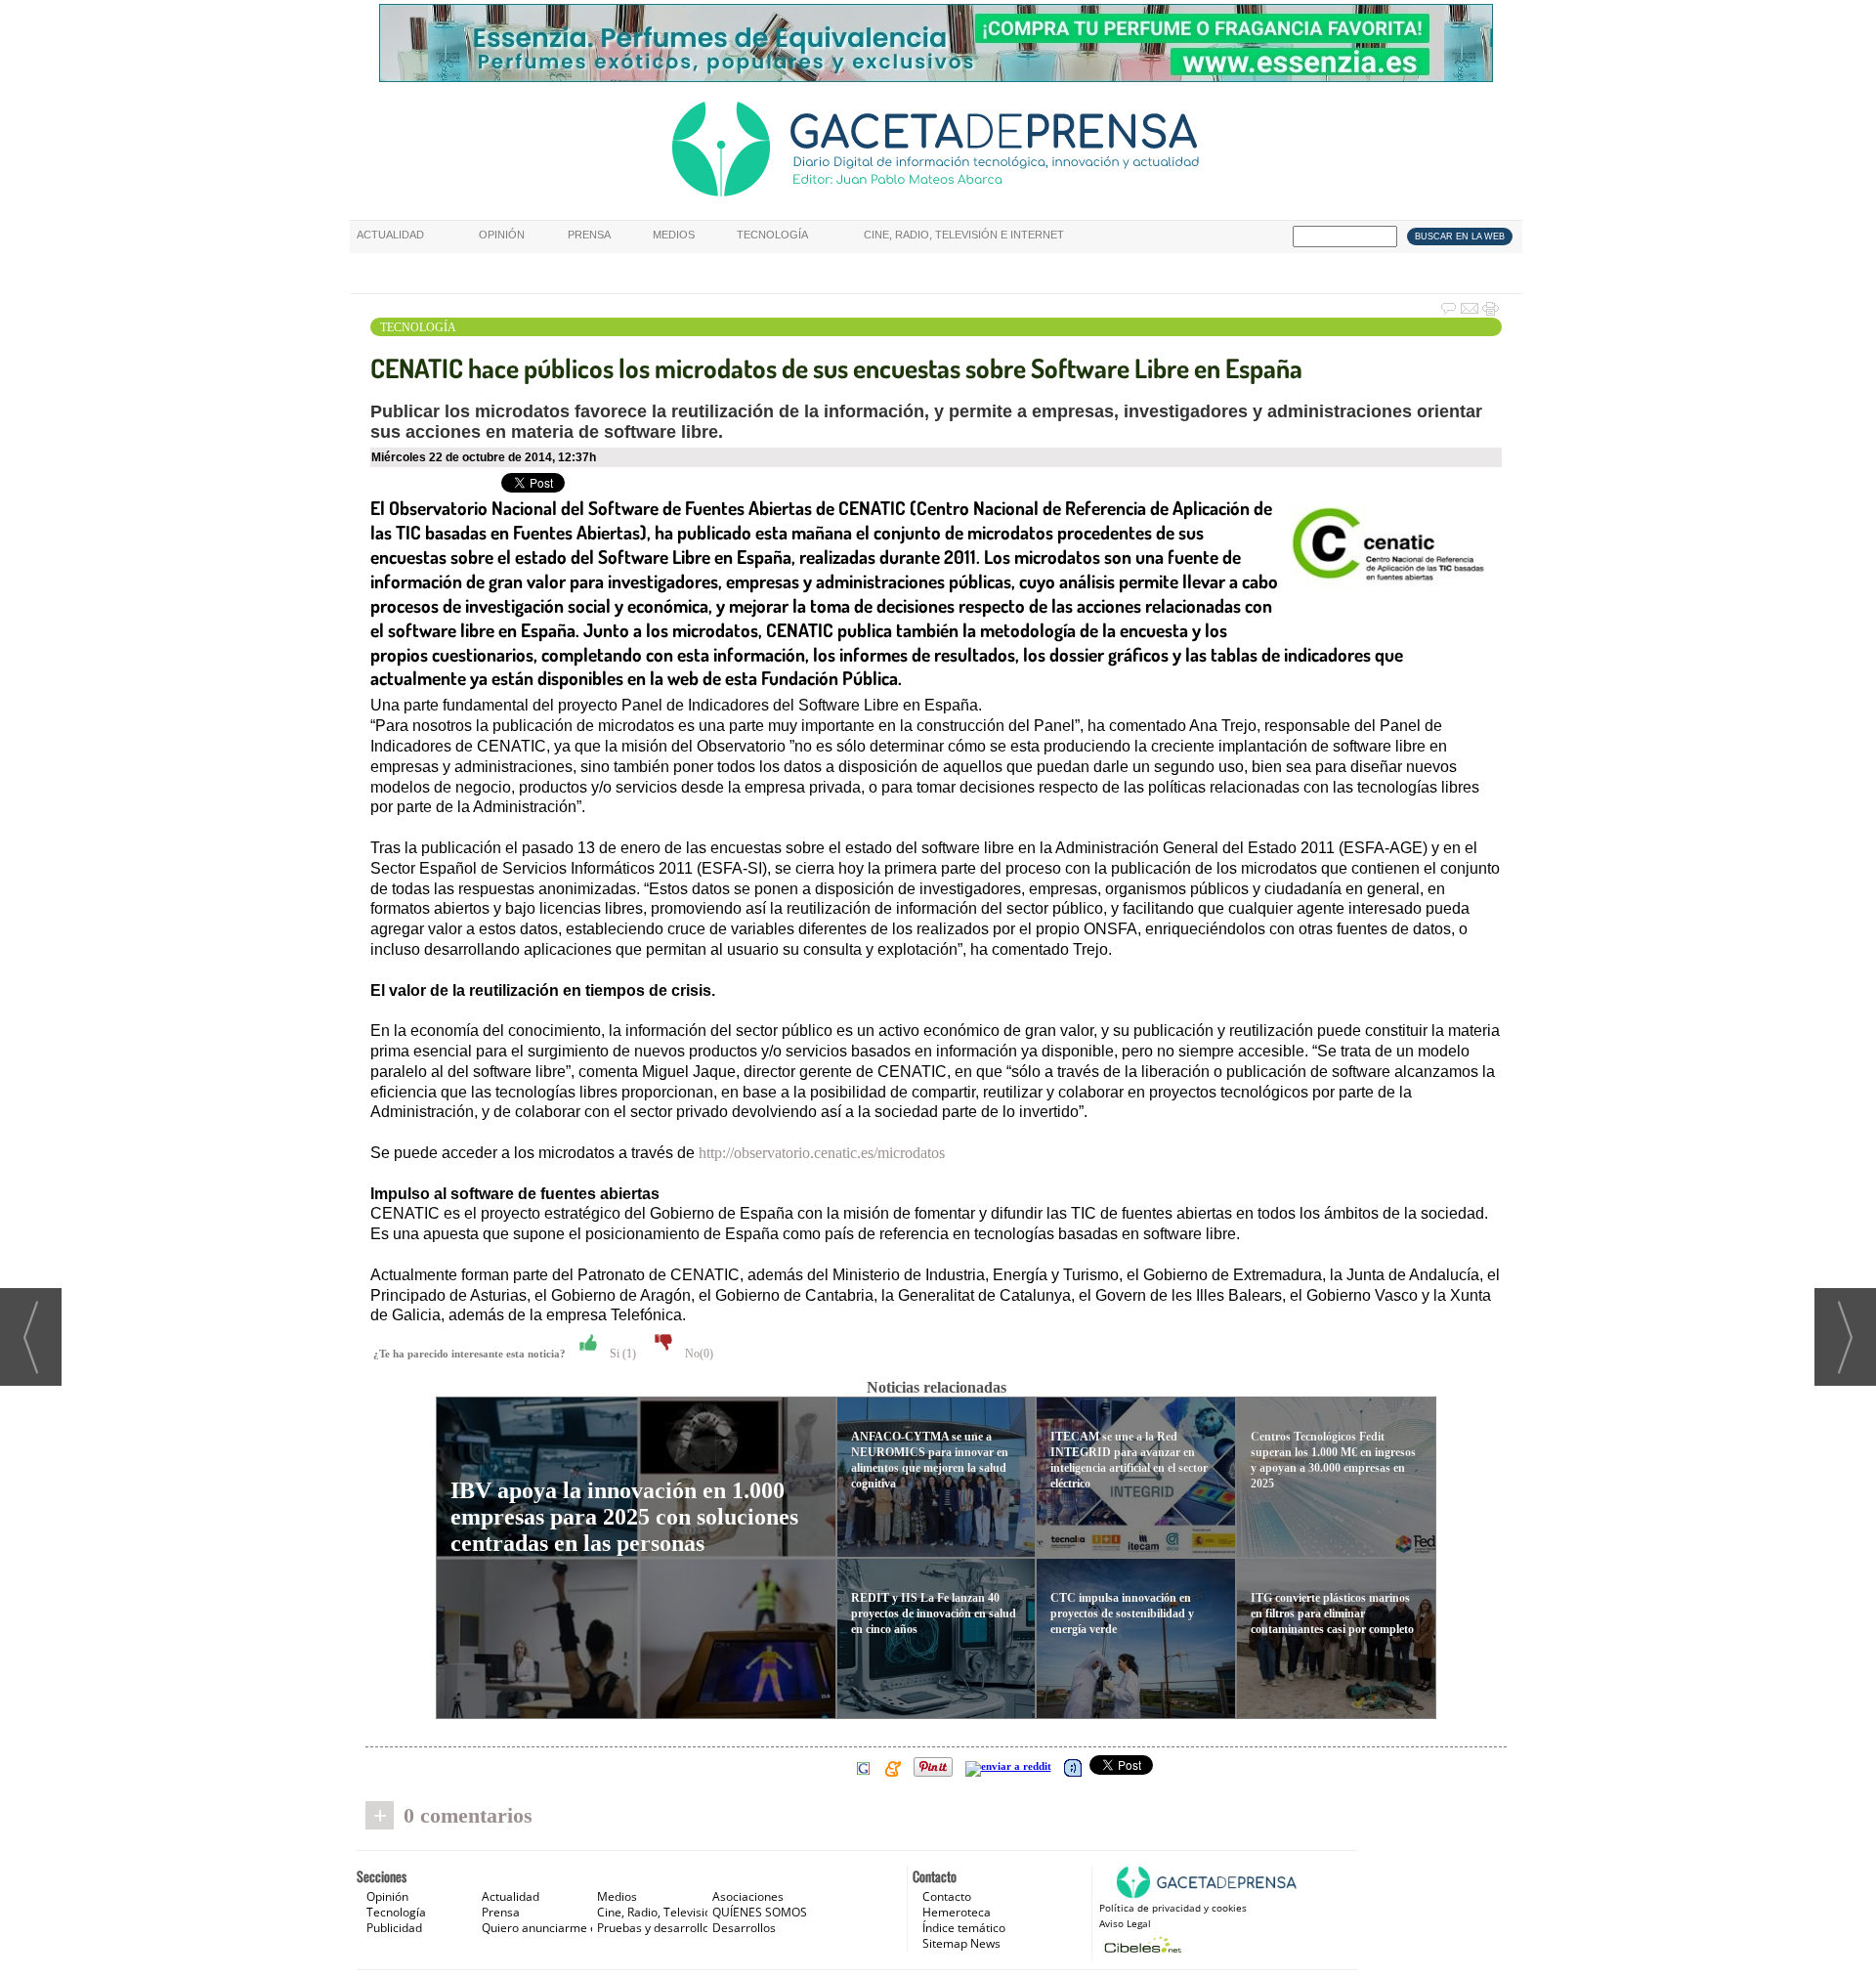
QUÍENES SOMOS (760, 1912)
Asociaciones (748, 1896)
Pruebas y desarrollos (656, 1928)
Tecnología (772, 235)
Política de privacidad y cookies (1173, 1908)
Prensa (589, 235)
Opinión (502, 235)
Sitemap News (961, 1943)
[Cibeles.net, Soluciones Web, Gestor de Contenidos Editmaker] (1141, 1944)
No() (698, 1354)
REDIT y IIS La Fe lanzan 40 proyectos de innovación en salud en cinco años (934, 1613)
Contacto (947, 1896)
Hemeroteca (957, 1912)
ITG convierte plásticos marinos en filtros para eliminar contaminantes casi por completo (1332, 1613)
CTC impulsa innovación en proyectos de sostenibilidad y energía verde (1122, 1613)
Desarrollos (744, 1928)
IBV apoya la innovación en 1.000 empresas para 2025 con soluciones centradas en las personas (624, 1517)
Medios (674, 235)
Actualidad (390, 235)
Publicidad (394, 1928)
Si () (621, 1354)
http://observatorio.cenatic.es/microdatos (822, 1153)
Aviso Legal (1125, 1923)
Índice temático (964, 1928)
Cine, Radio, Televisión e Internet (964, 235)
